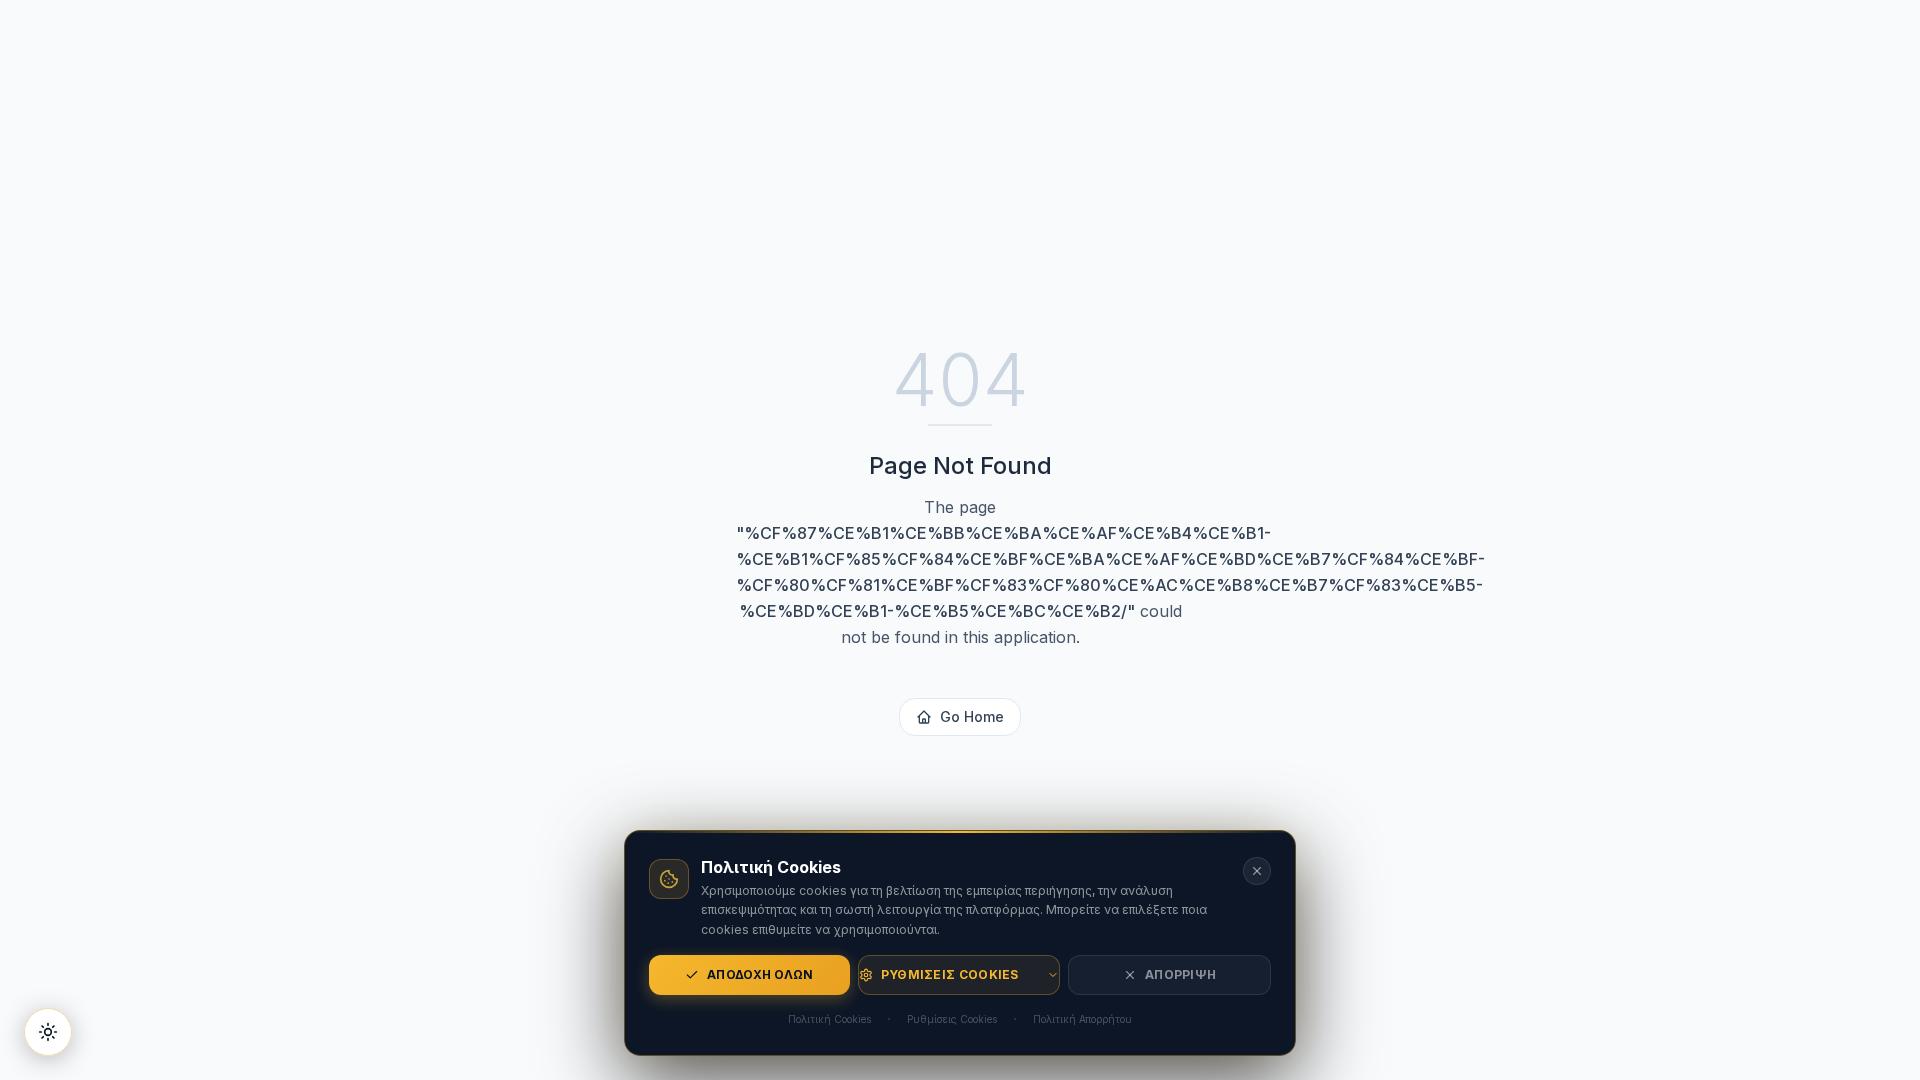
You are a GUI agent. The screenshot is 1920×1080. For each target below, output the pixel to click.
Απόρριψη (1180, 974)
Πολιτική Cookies (829, 1019)
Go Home (972, 716)
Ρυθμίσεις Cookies (950, 974)
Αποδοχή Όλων (760, 974)
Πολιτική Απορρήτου (1082, 1019)
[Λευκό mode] (48, 1032)
